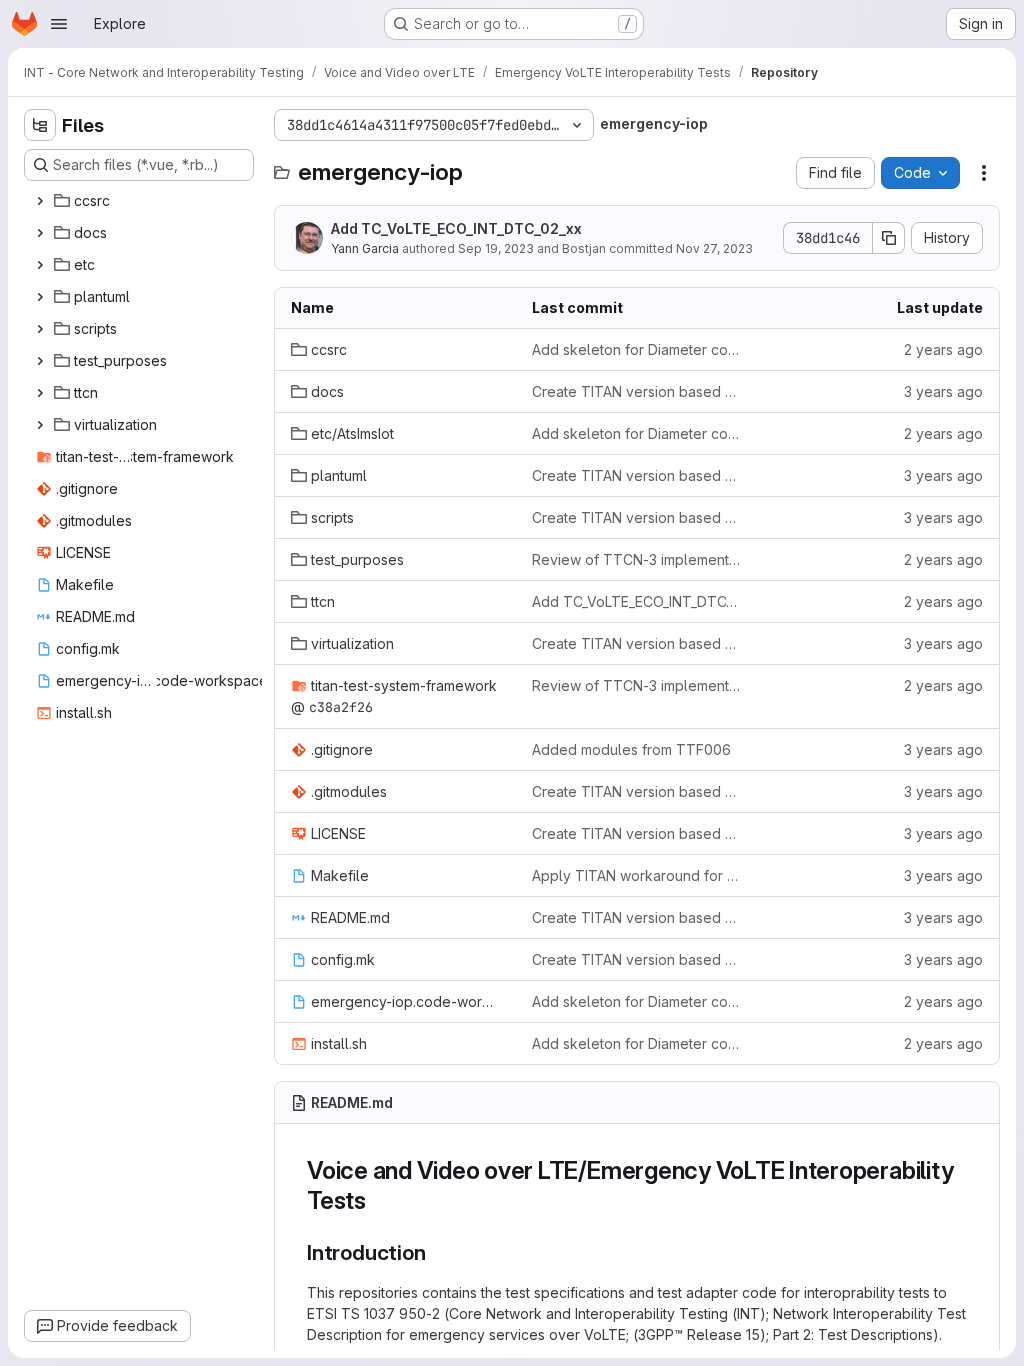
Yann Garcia (365, 248)
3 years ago (943, 391)
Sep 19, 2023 (496, 248)
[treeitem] (141, 201)
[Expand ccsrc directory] (40, 201)
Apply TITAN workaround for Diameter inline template (636, 875)
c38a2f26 (341, 707)
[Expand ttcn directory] (40, 393)
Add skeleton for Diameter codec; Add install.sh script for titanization (636, 349)
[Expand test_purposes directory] (40, 361)
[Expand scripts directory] (40, 329)
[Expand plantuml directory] (40, 297)
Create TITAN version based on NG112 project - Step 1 (636, 391)
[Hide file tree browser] (40, 125)
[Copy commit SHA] (889, 238)
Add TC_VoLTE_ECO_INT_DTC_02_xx (456, 228)
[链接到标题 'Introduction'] (436, 1252)
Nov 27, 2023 (714, 248)
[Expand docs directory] (40, 233)
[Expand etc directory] (40, 265)
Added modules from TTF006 (631, 749)
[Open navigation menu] (59, 24)
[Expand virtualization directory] (40, 425)
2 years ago (943, 349)
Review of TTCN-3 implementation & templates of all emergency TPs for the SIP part (636, 559)
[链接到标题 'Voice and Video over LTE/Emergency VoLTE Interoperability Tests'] (379, 1200)
